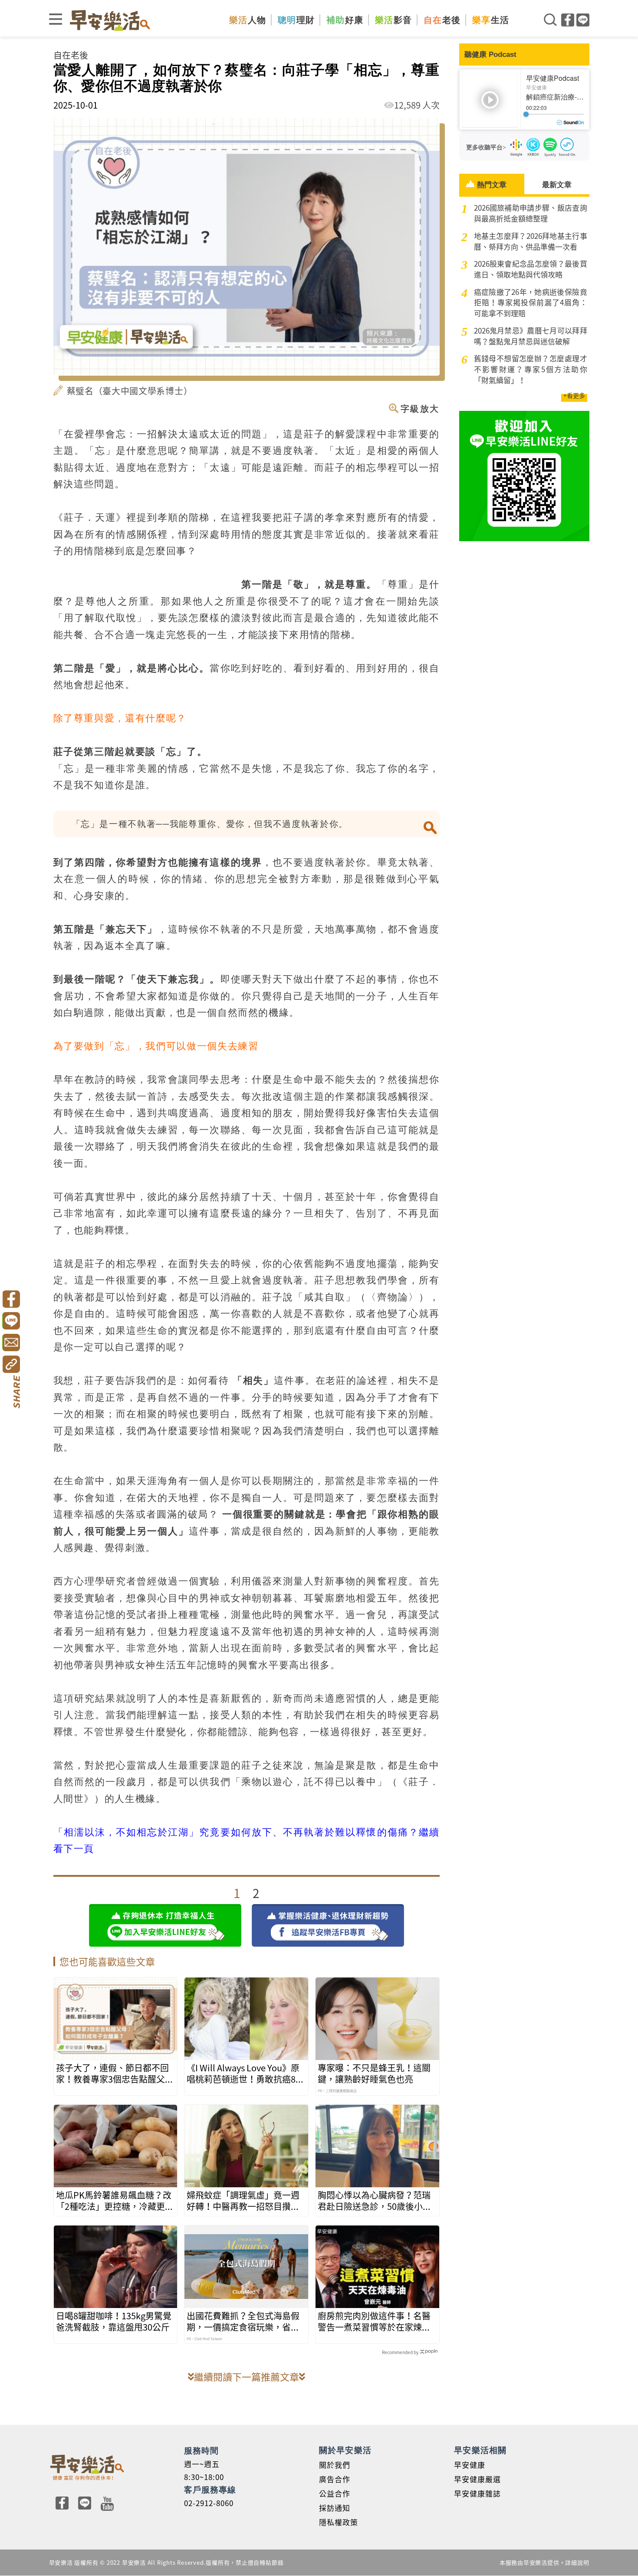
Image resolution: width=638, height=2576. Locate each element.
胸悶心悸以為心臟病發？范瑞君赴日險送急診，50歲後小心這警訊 (375, 2201)
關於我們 (335, 2465)
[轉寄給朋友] (11, 1343)
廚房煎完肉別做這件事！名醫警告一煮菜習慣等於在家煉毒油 (374, 2321)
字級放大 (420, 408)
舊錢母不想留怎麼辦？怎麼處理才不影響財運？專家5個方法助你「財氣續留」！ (531, 369)
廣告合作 (335, 2479)
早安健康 (470, 2465)
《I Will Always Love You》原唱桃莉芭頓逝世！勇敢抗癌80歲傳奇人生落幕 (243, 2073)
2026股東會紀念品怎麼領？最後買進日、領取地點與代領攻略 (531, 269)
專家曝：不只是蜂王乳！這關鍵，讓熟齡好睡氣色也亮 (374, 2073)
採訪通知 (335, 2508)
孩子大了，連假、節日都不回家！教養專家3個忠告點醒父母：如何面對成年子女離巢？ (112, 2073)
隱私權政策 (339, 2522)
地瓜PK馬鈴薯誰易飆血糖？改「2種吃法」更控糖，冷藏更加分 (115, 2201)
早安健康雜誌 (477, 2493)
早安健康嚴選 (477, 2479)
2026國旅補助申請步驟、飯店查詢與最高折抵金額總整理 (531, 213)
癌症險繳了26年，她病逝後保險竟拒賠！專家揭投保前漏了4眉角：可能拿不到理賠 (531, 303)
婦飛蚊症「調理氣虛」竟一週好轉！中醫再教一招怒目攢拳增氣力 (243, 2201)
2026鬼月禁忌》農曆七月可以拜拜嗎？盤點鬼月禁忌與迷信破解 (531, 336)
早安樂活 (110, 20)
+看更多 (574, 395)
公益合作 (335, 2493)
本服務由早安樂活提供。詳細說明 (544, 2562)
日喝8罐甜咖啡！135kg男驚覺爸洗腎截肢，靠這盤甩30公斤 (114, 2321)
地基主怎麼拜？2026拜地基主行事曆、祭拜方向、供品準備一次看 (531, 241)
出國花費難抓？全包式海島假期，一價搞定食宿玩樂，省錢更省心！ (243, 2321)
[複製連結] (11, 1364)
